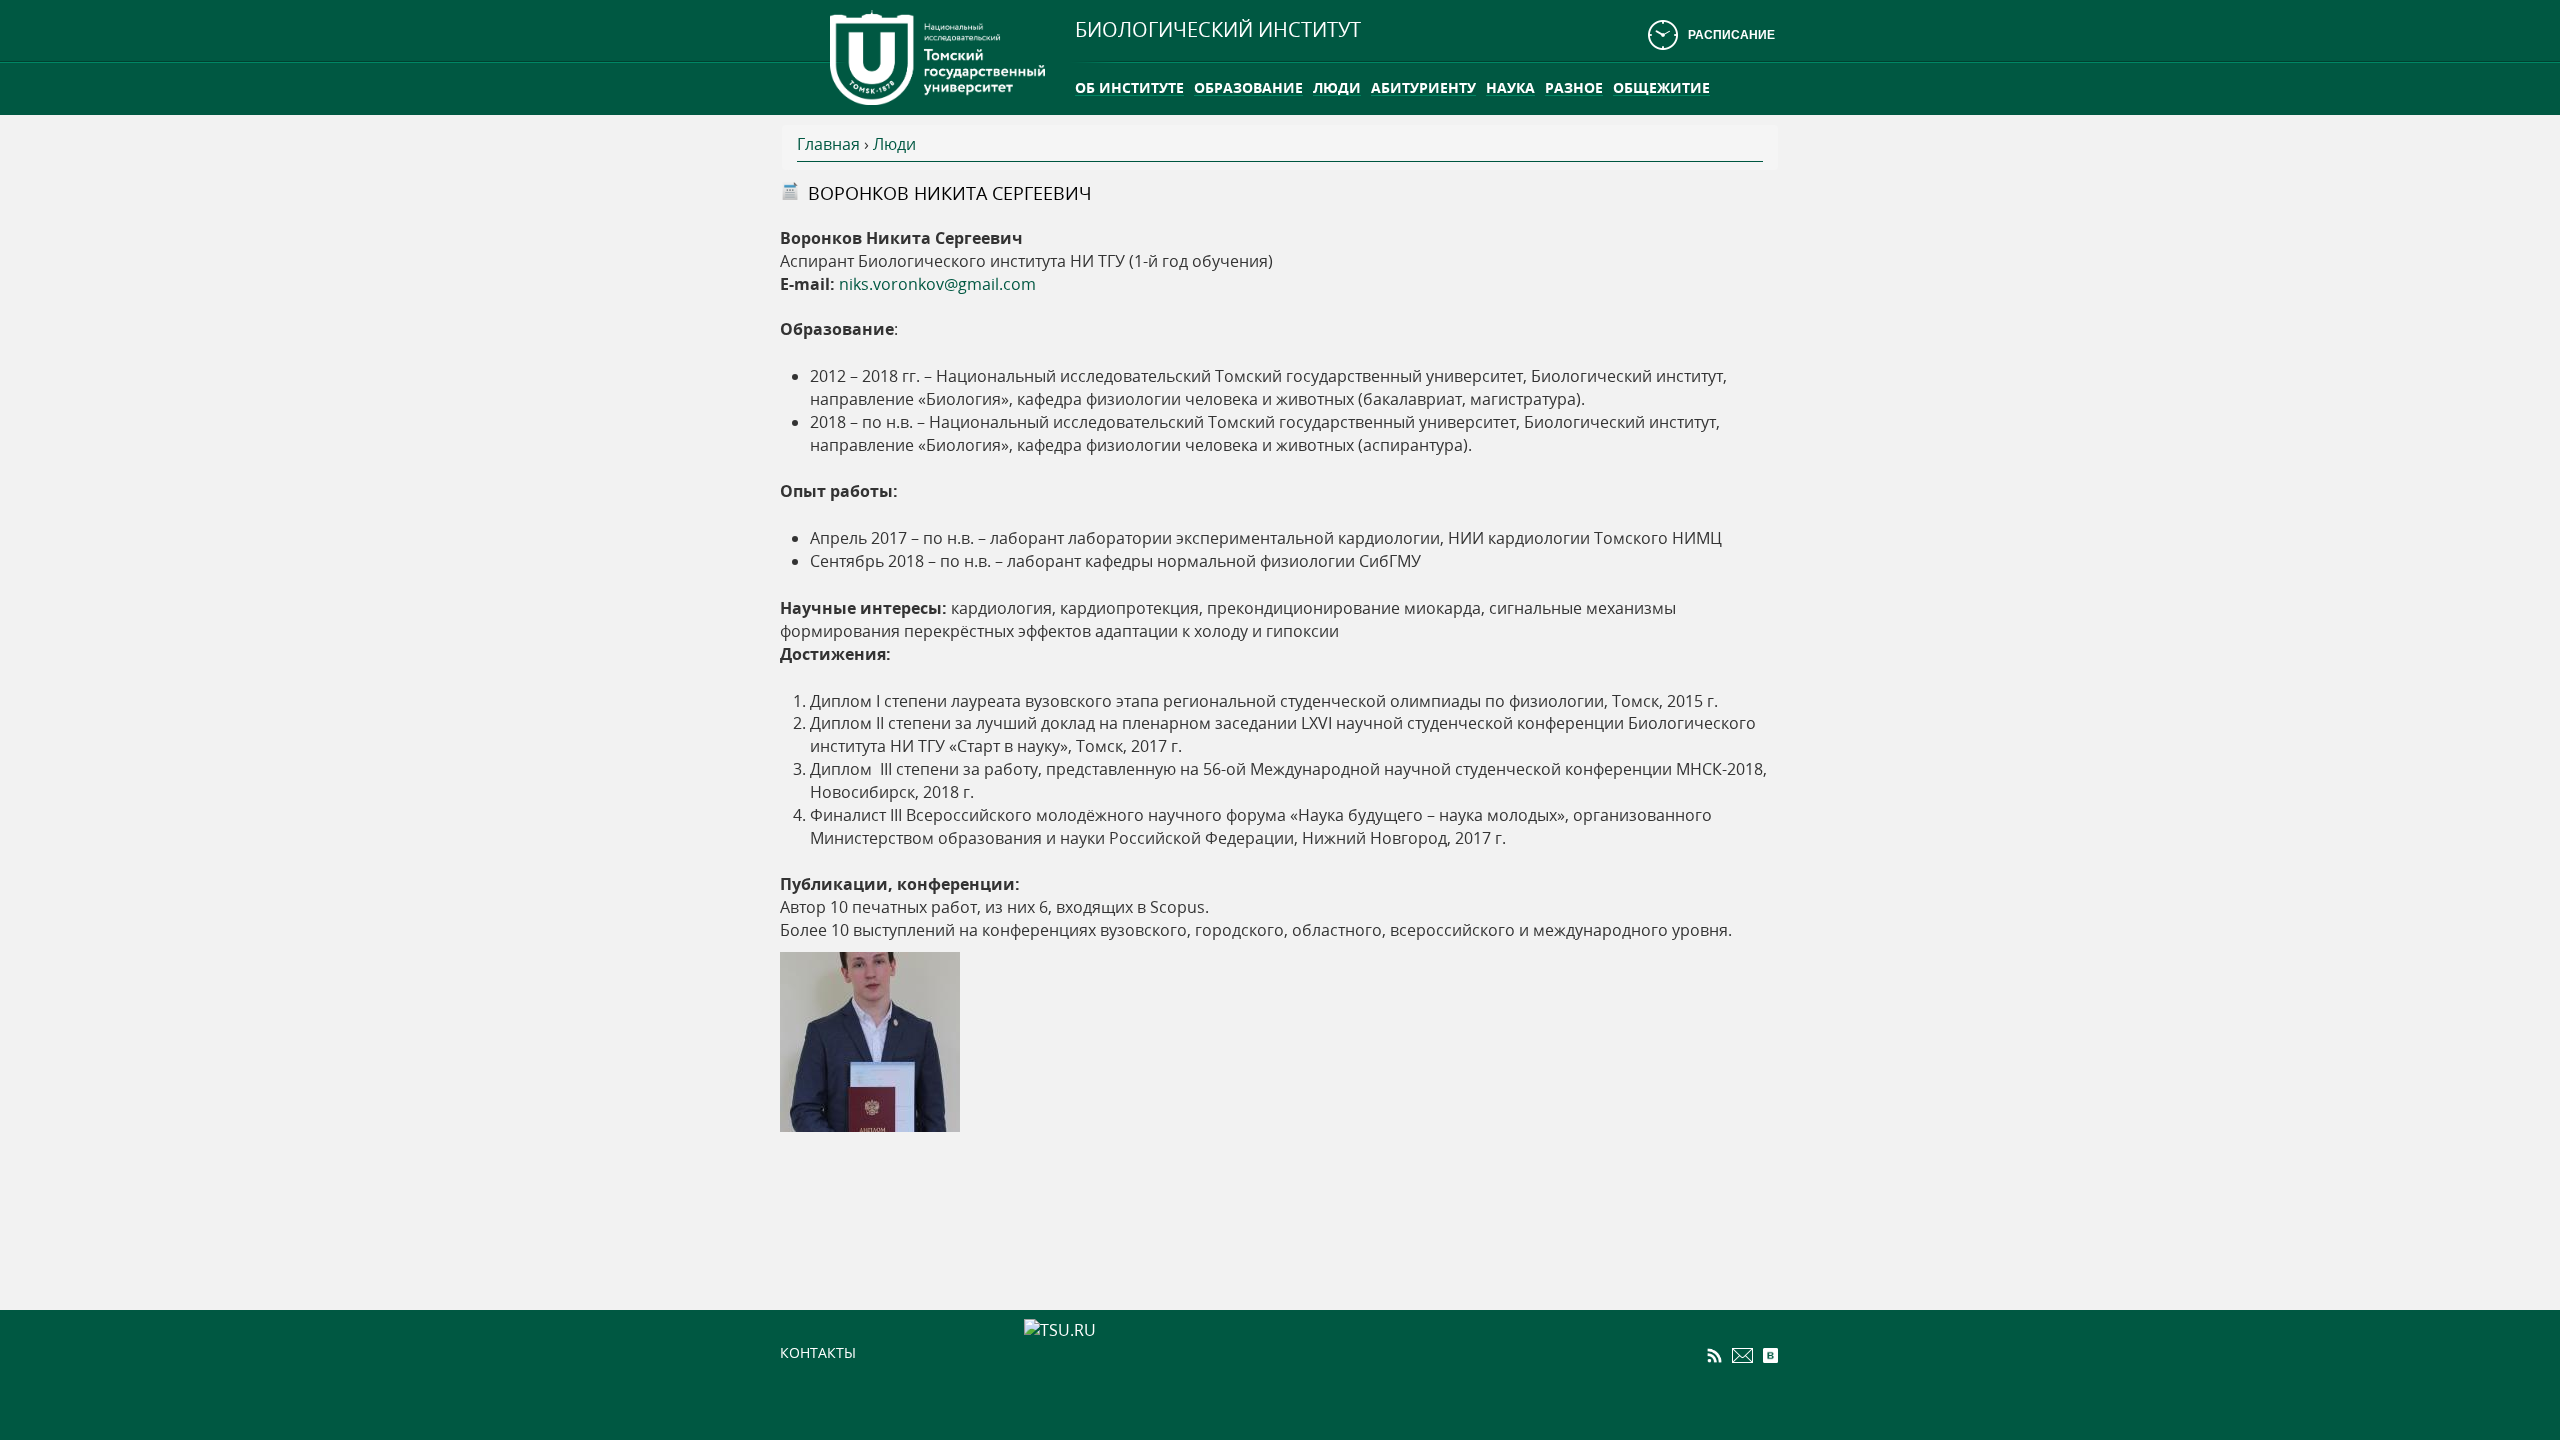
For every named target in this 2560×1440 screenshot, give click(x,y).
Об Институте (1129, 87)
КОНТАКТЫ (818, 1352)
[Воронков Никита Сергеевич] (870, 1040)
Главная (828, 144)
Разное (1574, 87)
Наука (1510, 87)
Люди (1337, 87)
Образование (1248, 87)
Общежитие (1661, 87)
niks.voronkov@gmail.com (937, 284)
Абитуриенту (1423, 87)
